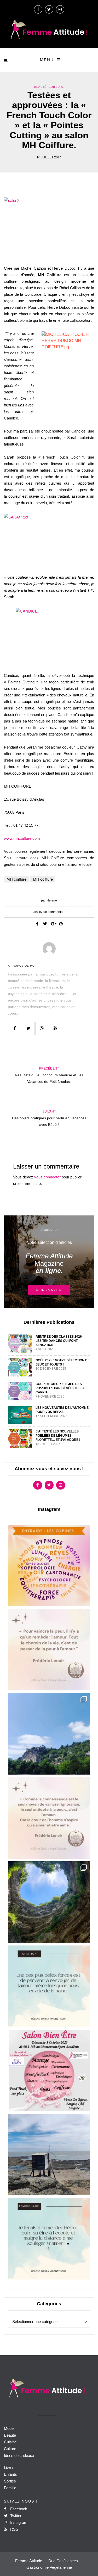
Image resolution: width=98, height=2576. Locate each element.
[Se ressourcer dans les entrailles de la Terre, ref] (49, 1902)
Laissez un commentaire (49, 912)
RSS (14, 2529)
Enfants (10, 2474)
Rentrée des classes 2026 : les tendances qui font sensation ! (60, 1341)
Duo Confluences (63, 2561)
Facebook (18, 2509)
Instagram (18, 2522)
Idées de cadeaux (19, 2455)
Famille (10, 2488)
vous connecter (47, 1177)
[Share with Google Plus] (53, 924)
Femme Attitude (29, 2561)
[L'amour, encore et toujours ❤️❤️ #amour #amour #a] (49, 1818)
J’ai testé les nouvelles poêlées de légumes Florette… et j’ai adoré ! (58, 1436)
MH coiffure (16, 879)
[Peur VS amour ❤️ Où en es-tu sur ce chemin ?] (49, 1650)
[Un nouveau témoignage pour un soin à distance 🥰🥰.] (49, 2239)
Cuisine (10, 2442)
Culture (10, 2449)
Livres (9, 2467)
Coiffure (56, 87)
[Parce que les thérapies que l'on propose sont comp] (49, 1565)
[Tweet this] (45, 924)
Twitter (15, 2516)
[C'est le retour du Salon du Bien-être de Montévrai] (49, 2070)
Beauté (40, 87)
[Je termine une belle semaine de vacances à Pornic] (49, 2155)
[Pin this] (61, 924)
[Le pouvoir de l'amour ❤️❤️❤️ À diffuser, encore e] (49, 1986)
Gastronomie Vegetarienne (49, 2567)
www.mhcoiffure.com (22, 838)
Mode (9, 2428)
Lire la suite (49, 1290)
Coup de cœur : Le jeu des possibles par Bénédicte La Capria (60, 1388)
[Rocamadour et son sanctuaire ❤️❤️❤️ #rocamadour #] (49, 1734)
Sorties (10, 2481)
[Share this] (37, 924)
